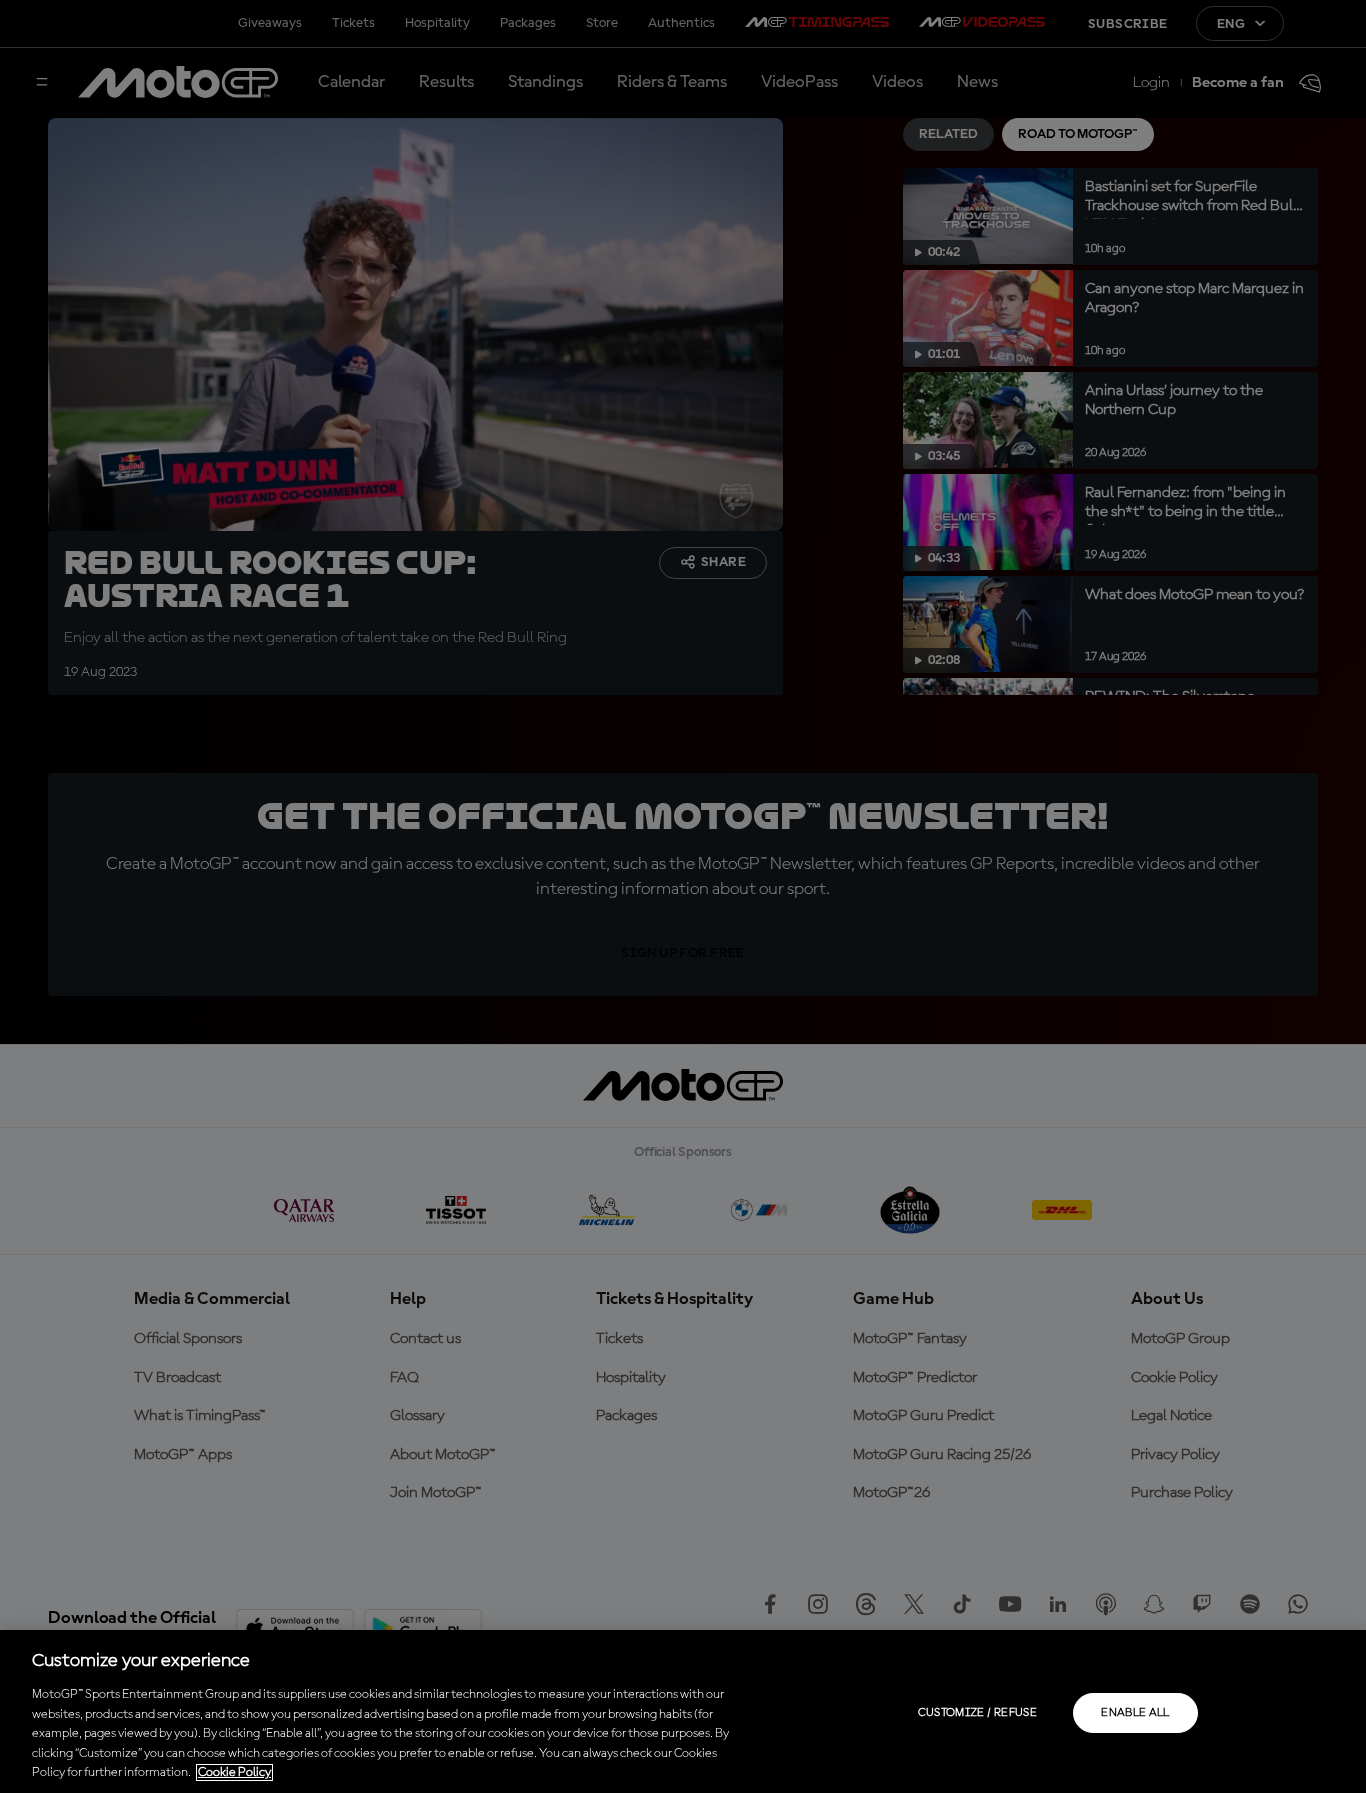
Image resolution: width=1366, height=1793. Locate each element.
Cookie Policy (234, 1772)
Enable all (1135, 1713)
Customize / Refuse (977, 1713)
